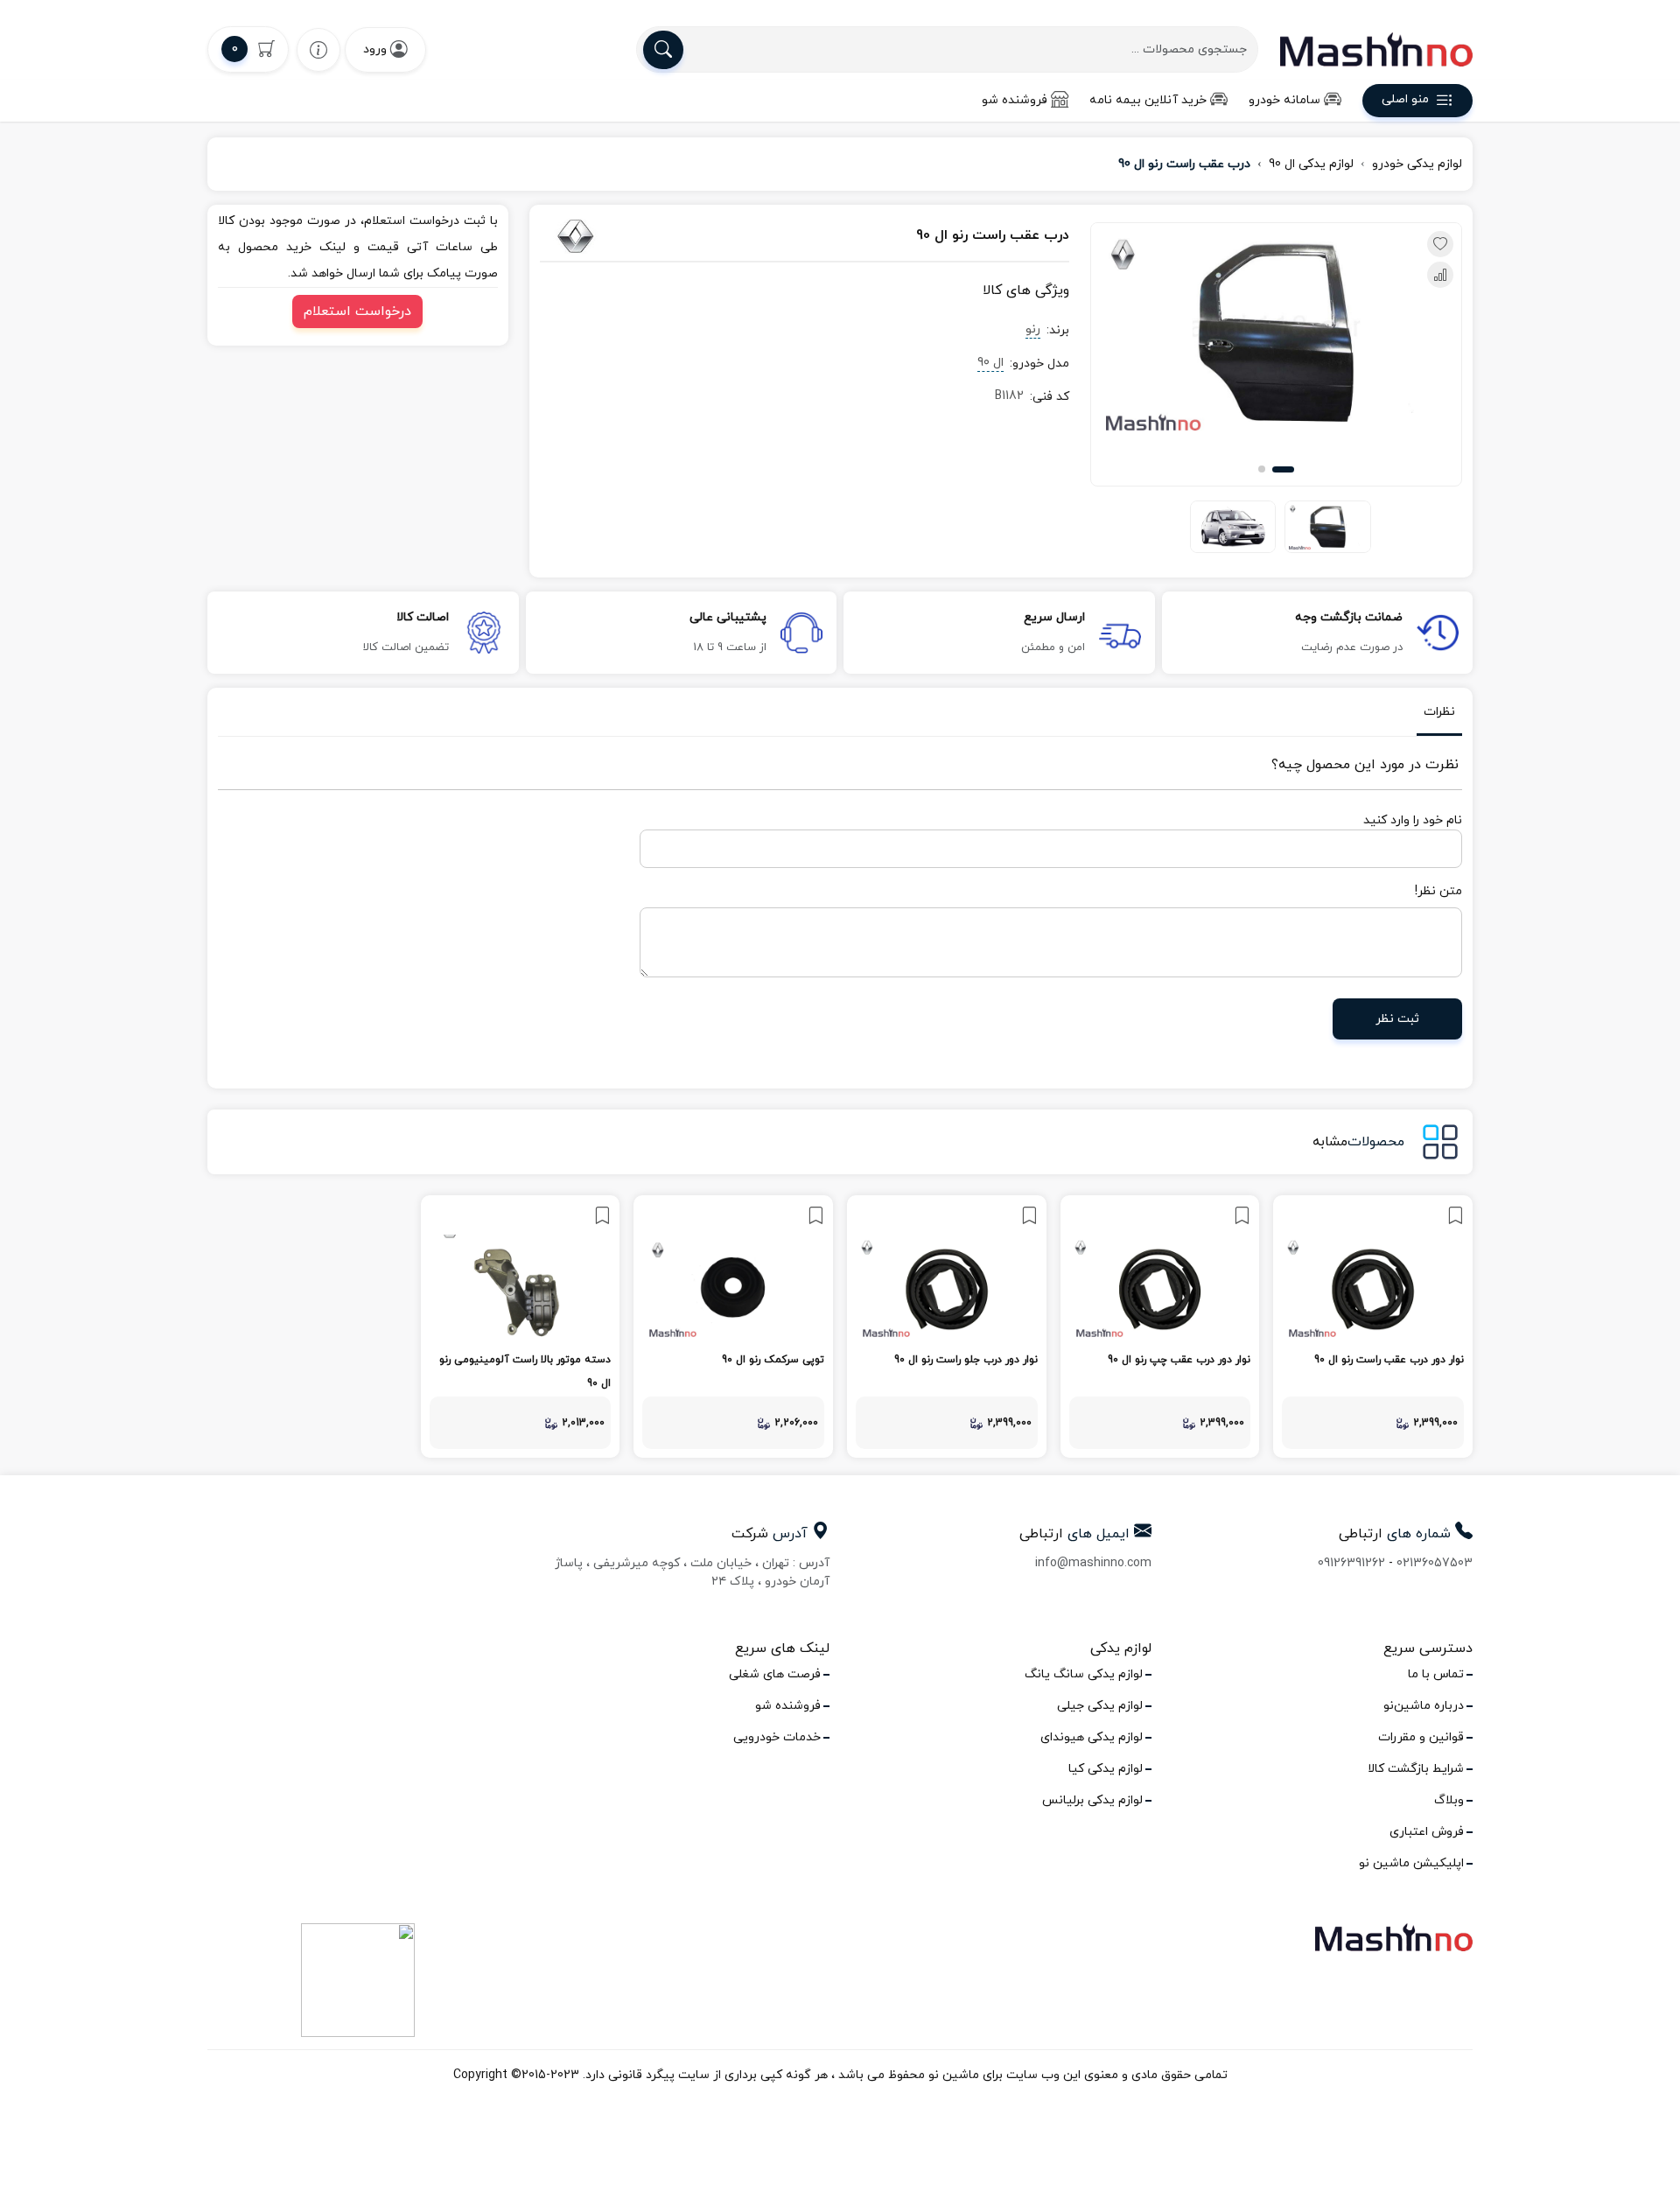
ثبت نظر (1397, 1019)
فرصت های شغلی (775, 1674)
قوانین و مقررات (1421, 1737)
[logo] (1376, 49)
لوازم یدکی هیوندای (1092, 1737)
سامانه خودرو (1284, 100)
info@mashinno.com (1093, 1563)
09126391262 (1351, 1563)
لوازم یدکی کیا (1106, 1769)
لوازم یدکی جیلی (1100, 1706)
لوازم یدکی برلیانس (1092, 1800)
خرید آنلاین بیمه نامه (1148, 100)
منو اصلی (1405, 100)
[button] (1283, 469)
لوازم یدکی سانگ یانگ (1084, 1674)
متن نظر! (1438, 891)
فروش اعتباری (1427, 1832)
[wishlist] (318, 49)
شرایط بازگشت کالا (1416, 1769)
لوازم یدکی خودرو (1417, 164)
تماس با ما (1436, 1674)
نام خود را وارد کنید (1413, 820)
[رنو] (621, 236)
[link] (1373, 1326)
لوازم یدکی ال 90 (1311, 164)
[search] (663, 50)
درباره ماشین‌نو (1424, 1706)
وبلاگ (1449, 1800)
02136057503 (1435, 1563)
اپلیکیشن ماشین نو (1411, 1863)
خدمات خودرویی (777, 1737)
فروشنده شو (1015, 100)
